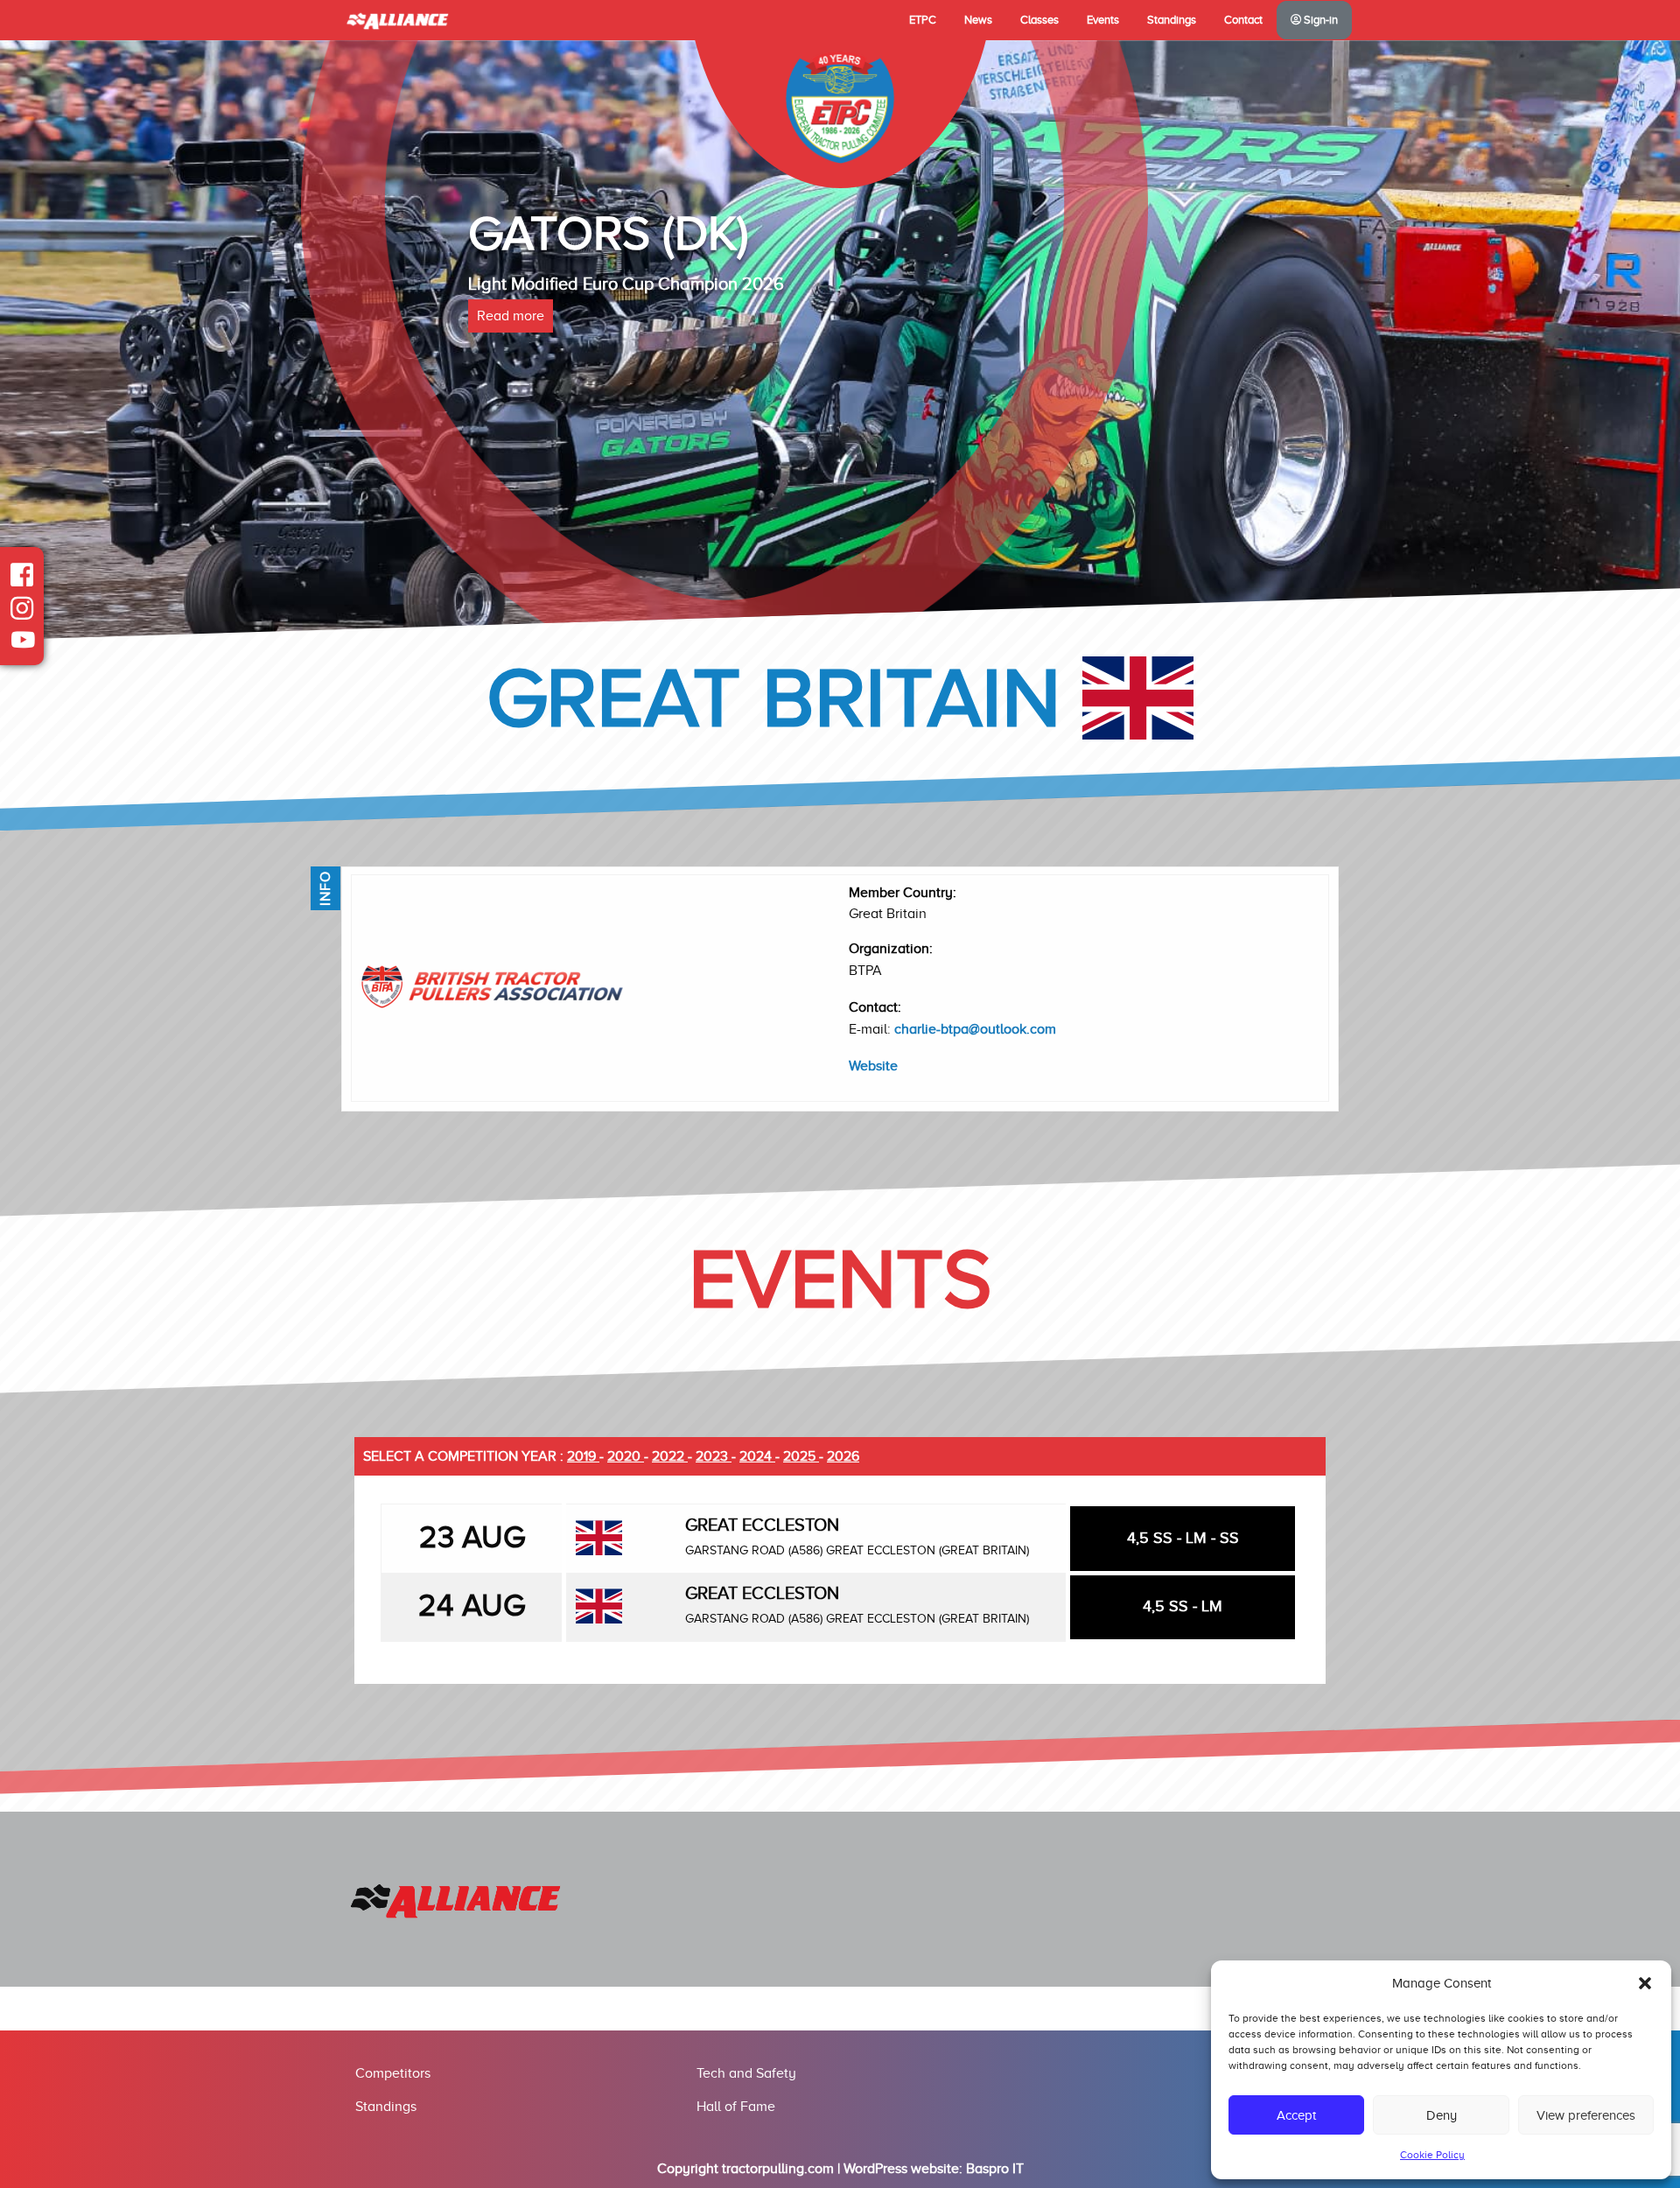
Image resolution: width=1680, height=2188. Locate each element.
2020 (626, 1456)
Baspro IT (995, 2169)
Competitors (393, 2073)
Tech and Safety (746, 2073)
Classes (1039, 20)
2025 (801, 1456)
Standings (1172, 20)
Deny (1442, 2115)
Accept (1296, 2115)
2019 (583, 1456)
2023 (714, 1456)
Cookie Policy (1432, 2155)
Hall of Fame (736, 2107)
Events (1103, 20)
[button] (1645, 1983)
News (978, 20)
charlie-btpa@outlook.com (975, 1029)
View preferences (1586, 2115)
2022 (670, 1456)
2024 (757, 1456)
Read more (511, 316)
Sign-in (1319, 20)
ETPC (923, 20)
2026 (843, 1456)
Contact (1243, 20)
